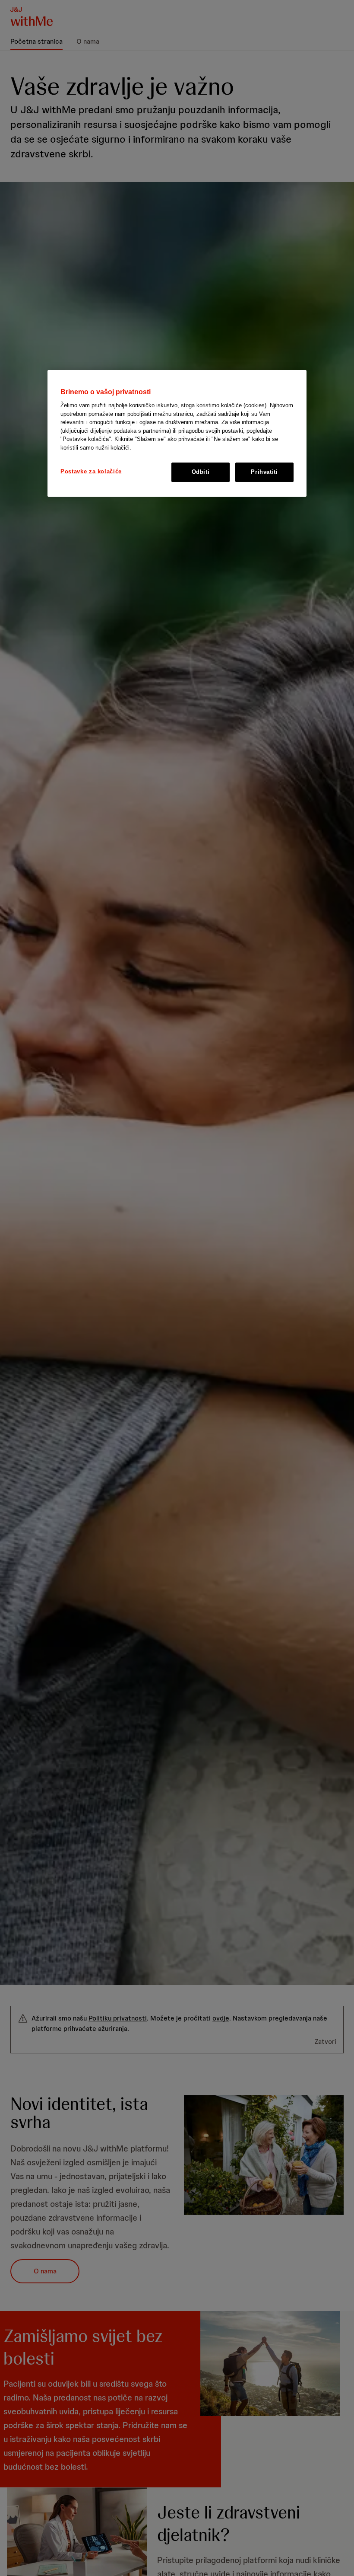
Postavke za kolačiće (91, 471)
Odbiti (201, 472)
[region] (177, 433)
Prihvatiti (264, 472)
